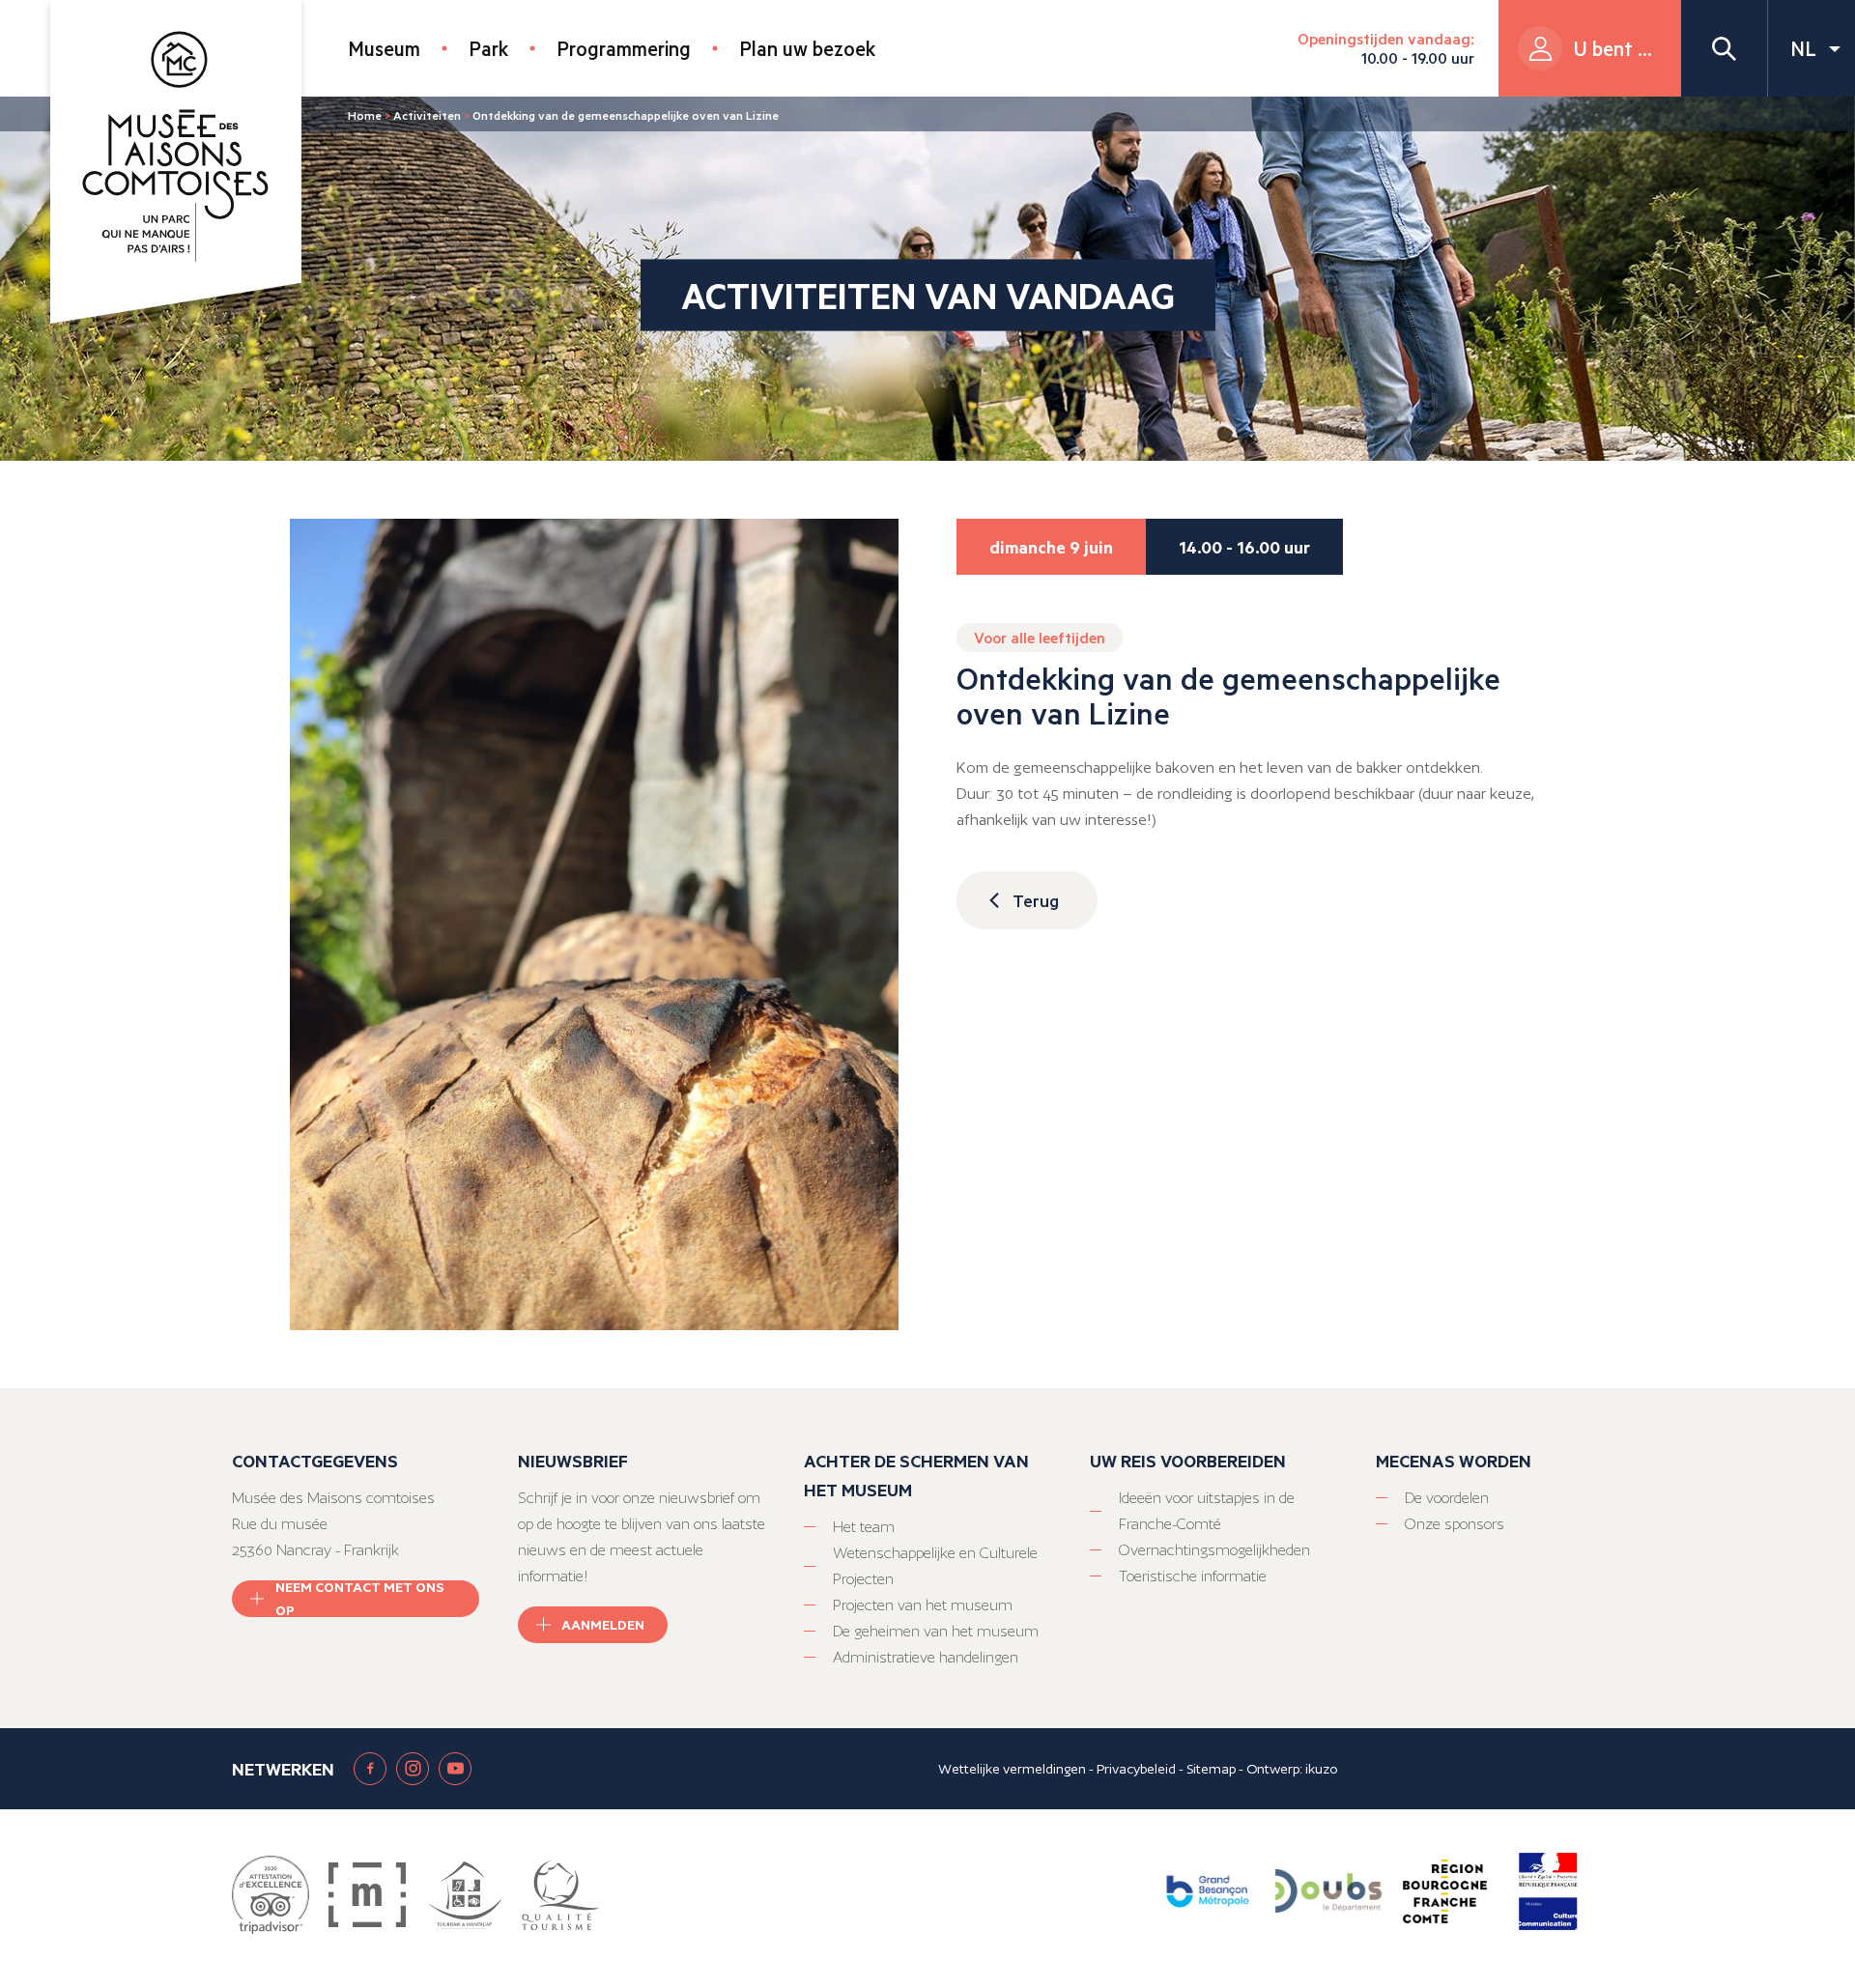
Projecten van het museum (923, 1605)
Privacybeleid (1136, 1769)
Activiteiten (427, 115)
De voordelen (1447, 1498)
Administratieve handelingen (926, 1657)
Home (365, 115)
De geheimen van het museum (936, 1631)
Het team (864, 1527)
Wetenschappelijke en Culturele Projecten (935, 1566)
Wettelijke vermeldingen (1012, 1769)
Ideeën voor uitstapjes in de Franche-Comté (1207, 1511)
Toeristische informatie (1193, 1576)
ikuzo (1321, 1769)
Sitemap (1211, 1769)
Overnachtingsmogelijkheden (1214, 1550)
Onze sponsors (1455, 1524)
